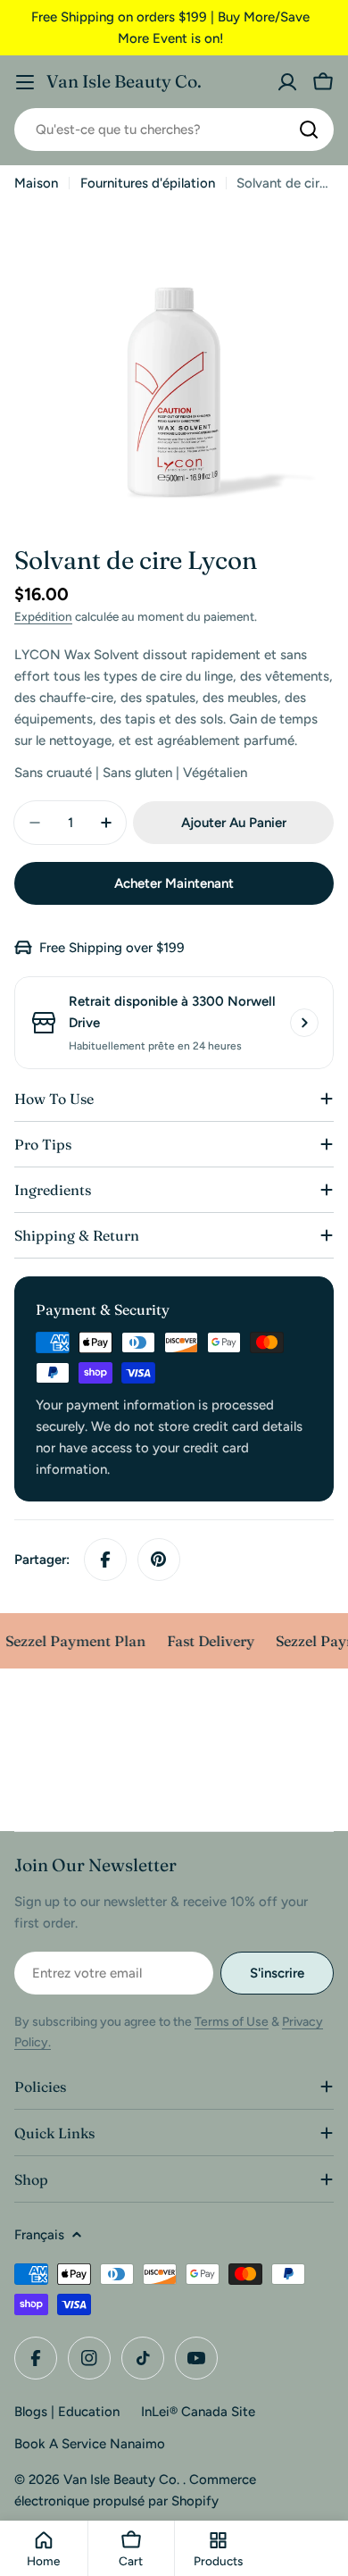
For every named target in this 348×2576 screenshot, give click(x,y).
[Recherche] (309, 130)
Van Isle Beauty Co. (124, 81)
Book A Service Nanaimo (90, 2444)
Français (39, 2235)
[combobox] (174, 130)
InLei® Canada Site (198, 2412)
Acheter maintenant (174, 883)
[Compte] (287, 82)
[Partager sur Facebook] (105, 1560)
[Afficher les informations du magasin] (304, 1023)
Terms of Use (232, 2022)
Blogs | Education (67, 2412)
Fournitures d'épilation (148, 183)
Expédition (43, 616)
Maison (36, 183)
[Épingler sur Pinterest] (159, 1560)
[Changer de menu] (25, 82)
